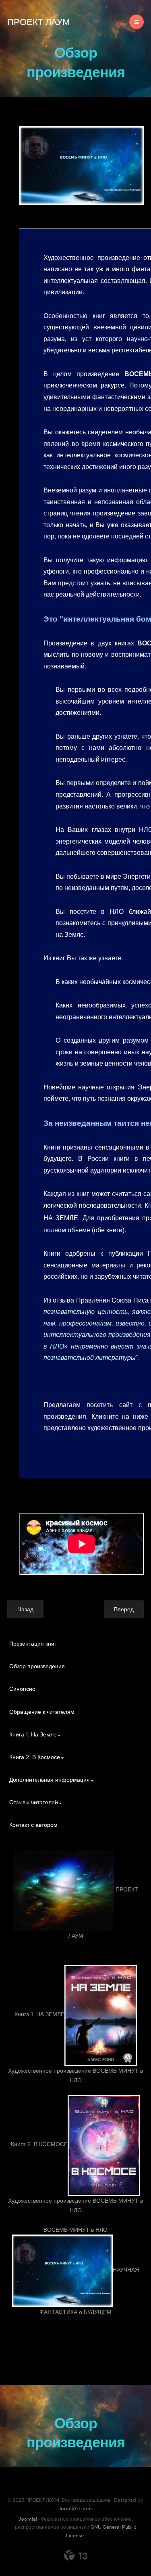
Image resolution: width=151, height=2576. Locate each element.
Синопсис (22, 1689)
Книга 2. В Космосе (35, 1757)
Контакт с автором (33, 1825)
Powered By (76, 2555)
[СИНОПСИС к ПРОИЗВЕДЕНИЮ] (82, 165)
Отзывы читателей (34, 1802)
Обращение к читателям (42, 1712)
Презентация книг (33, 1644)
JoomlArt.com (75, 2509)
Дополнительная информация (50, 1780)
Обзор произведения (37, 1666)
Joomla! (28, 2519)
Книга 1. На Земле (33, 1734)
